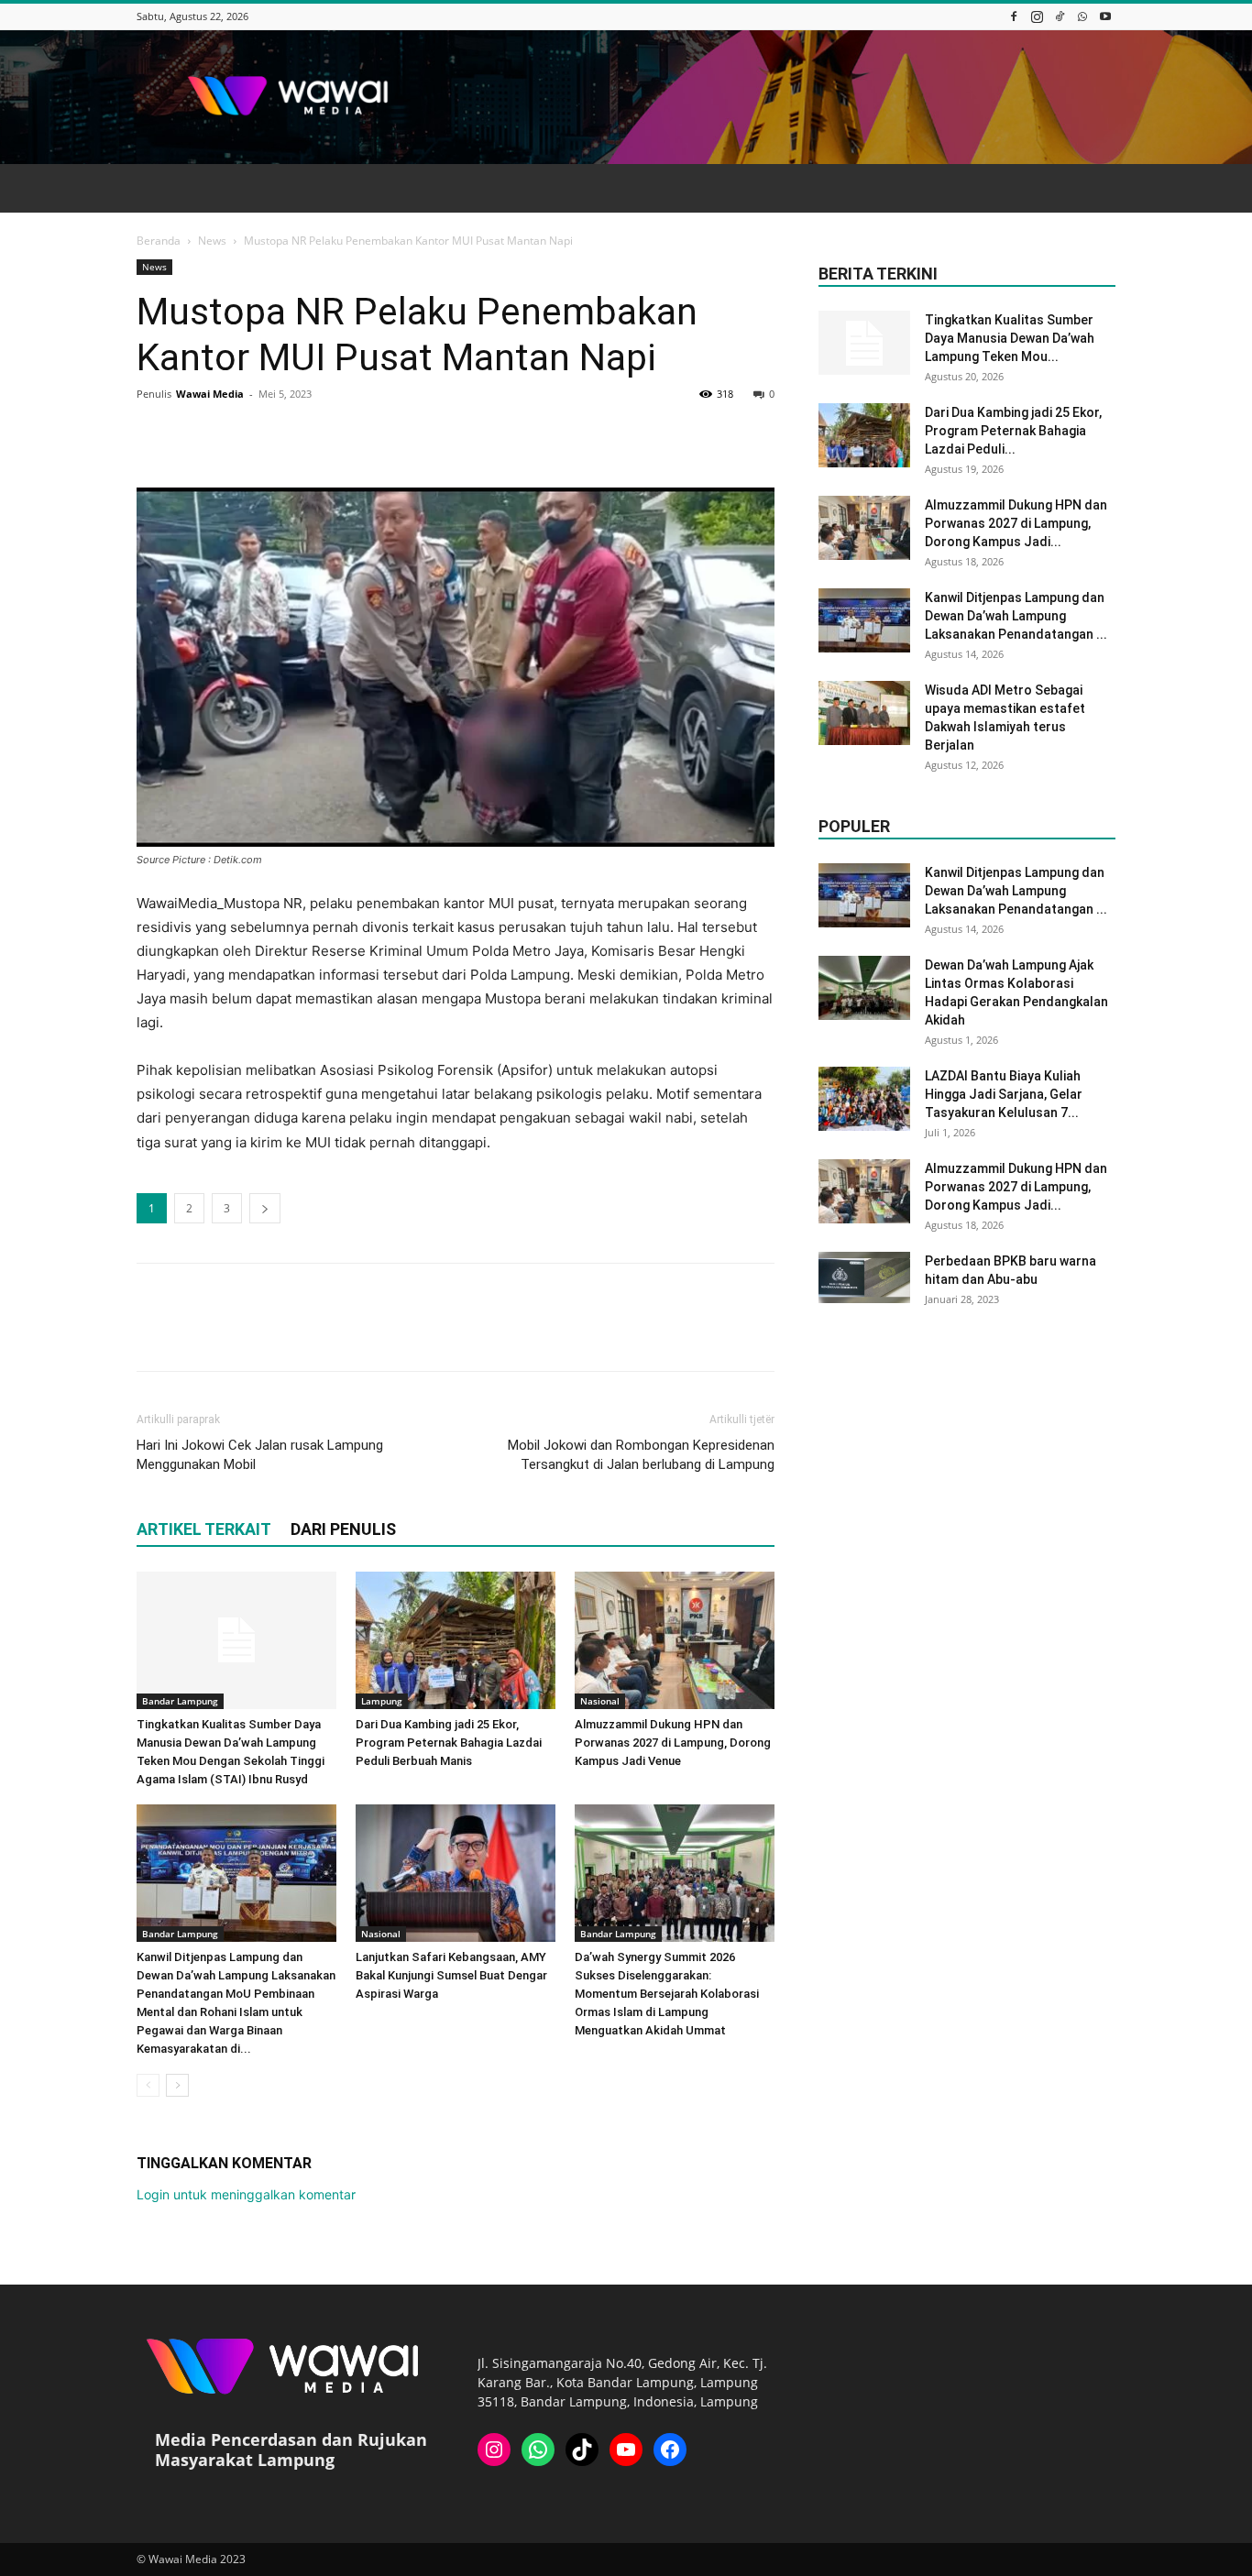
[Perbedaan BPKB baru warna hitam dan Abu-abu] (864, 1277)
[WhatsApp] (1082, 16)
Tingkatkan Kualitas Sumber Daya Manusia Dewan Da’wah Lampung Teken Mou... (1010, 338)
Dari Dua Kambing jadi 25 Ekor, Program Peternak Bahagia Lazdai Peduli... (1013, 431)
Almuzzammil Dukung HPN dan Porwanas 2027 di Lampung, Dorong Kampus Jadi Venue (673, 1743)
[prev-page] (148, 2085)
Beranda (159, 241)
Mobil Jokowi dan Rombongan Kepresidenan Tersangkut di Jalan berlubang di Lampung (641, 1455)
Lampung (382, 1701)
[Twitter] (197, 435)
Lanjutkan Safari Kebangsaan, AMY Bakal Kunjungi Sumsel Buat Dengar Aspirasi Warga (451, 1975)
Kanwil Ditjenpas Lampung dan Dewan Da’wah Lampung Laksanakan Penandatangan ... (1016, 616)
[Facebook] (1014, 16)
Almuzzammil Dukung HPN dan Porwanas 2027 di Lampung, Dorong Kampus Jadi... (1016, 523)
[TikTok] (1060, 16)
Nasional (600, 1701)
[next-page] (177, 2085)
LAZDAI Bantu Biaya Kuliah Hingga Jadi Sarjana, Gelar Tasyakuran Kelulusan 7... (1004, 1094)
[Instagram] (1037, 16)
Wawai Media (210, 394)
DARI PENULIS (343, 1529)
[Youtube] (1105, 16)
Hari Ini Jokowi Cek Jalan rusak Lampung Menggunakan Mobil (260, 1455)
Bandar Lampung (180, 1701)
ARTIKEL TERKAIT (204, 1529)
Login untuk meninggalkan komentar (246, 2194)
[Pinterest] (239, 435)
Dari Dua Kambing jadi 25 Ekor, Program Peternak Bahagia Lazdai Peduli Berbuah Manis (449, 1743)
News (212, 241)
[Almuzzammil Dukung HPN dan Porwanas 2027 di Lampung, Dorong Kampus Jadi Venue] (675, 1640)
